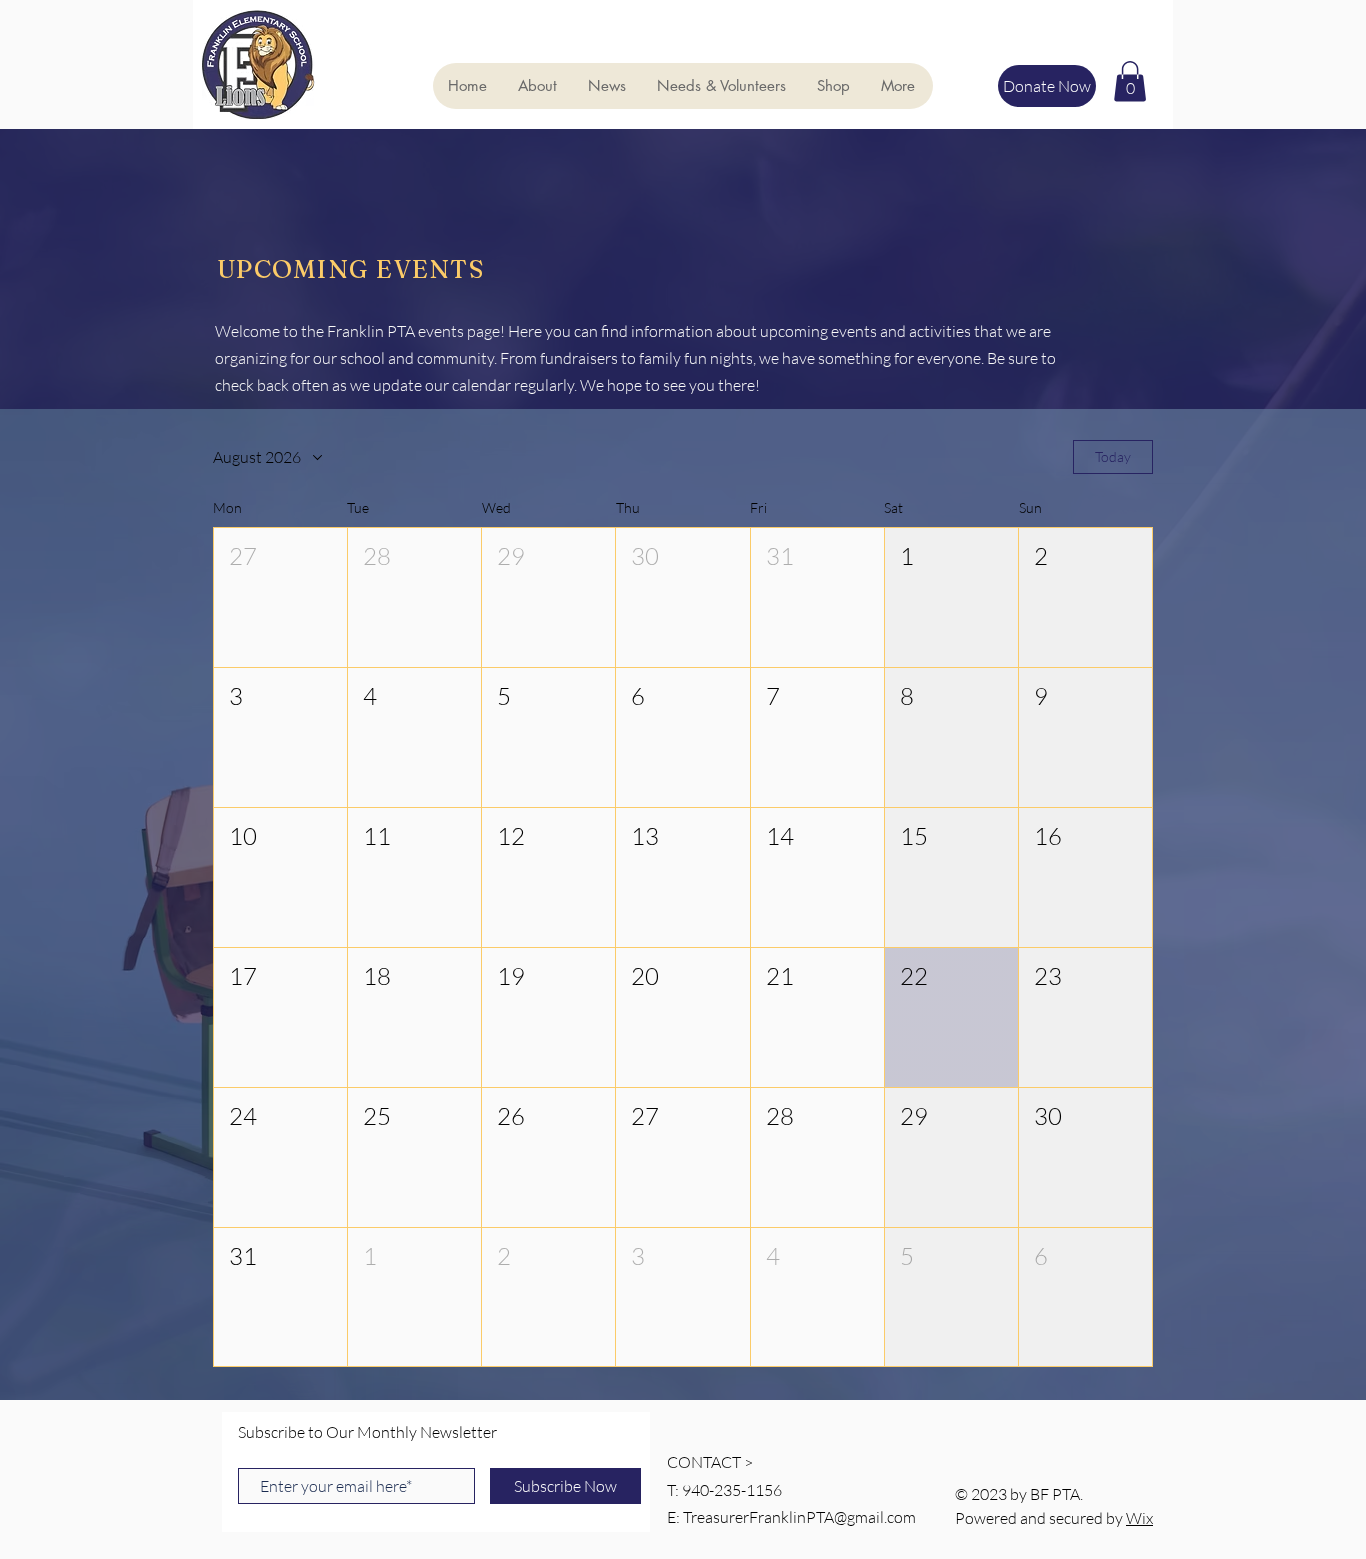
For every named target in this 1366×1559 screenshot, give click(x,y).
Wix (1139, 1518)
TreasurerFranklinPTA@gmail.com (799, 1517)
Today (1113, 456)
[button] (1130, 81)
